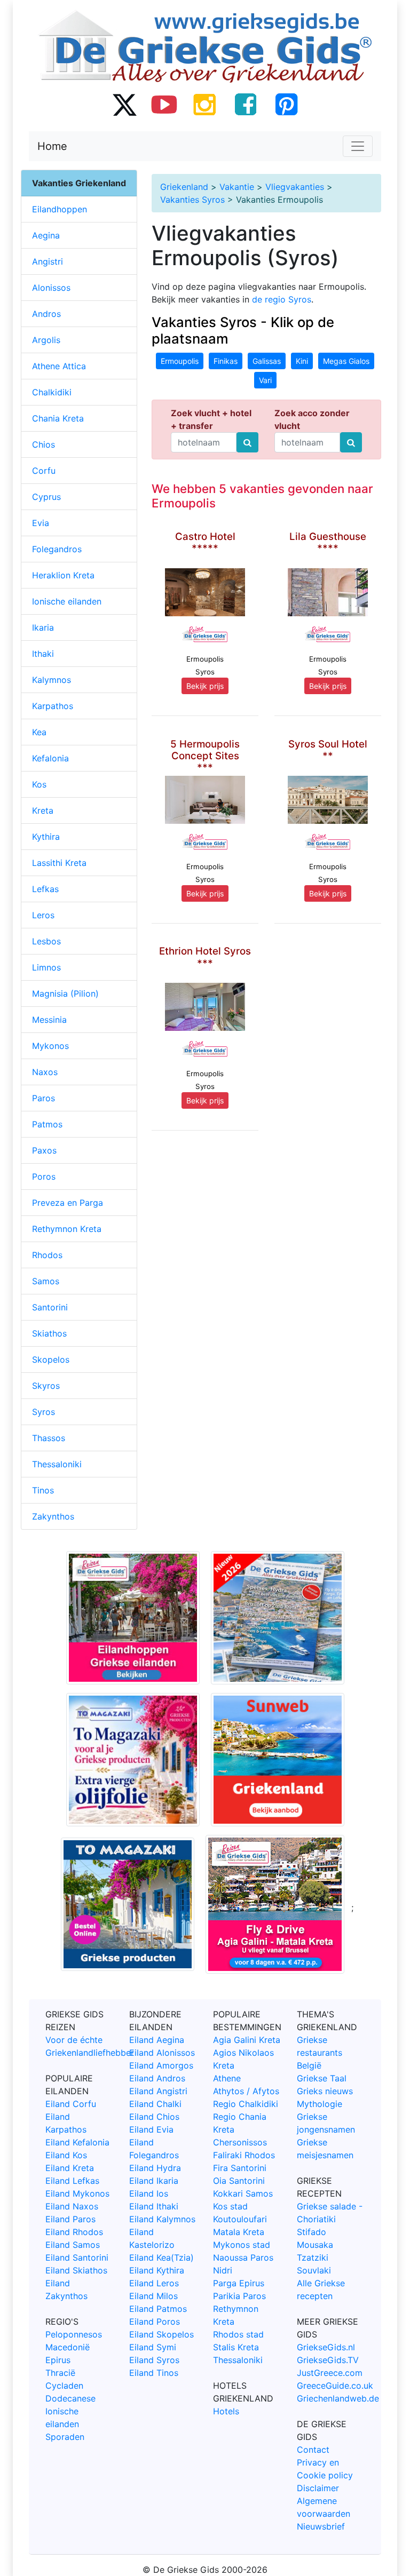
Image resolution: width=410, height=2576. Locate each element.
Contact (313, 2450)
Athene (227, 2078)
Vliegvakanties (295, 187)
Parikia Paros (239, 2296)
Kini (302, 361)
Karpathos (53, 706)
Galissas (267, 361)
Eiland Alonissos (162, 2053)
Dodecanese (70, 2398)
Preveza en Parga (68, 1203)
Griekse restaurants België (320, 2053)
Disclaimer (318, 2488)
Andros (46, 314)
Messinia (49, 1020)
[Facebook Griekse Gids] (246, 104)
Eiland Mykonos (77, 2193)
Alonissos (51, 288)
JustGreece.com (330, 2373)
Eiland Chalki (155, 2104)
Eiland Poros (155, 2321)
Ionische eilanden (67, 601)
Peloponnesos (74, 2334)
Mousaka (315, 2245)
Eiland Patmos (158, 2309)
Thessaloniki (57, 1464)
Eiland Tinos (154, 2373)
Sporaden (65, 2437)
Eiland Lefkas (72, 2181)
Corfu (44, 471)
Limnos (46, 967)
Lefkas (45, 889)
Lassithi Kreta (59, 863)
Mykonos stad (242, 2245)
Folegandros (57, 549)
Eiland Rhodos (74, 2232)
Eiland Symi (153, 2347)
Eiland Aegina (157, 2040)
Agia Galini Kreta (247, 2040)
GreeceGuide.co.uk (335, 2386)
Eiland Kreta (70, 2168)
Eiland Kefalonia (77, 2142)
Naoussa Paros (243, 2257)
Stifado (312, 2232)
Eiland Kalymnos (162, 2219)
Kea (39, 732)
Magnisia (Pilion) (65, 993)
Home (52, 146)
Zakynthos (53, 1516)
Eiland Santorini (77, 2257)
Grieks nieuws (325, 2091)
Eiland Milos (153, 2296)
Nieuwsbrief (321, 2526)
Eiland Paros (70, 2219)
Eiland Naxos (72, 2206)
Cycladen (64, 2386)
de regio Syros (282, 299)
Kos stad (230, 2206)
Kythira (46, 837)
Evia (41, 523)
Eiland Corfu (71, 2104)
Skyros (46, 1386)
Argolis (46, 340)
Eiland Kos (66, 2155)
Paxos (44, 1150)
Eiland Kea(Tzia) (161, 2257)
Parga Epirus (239, 2283)
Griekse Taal (322, 2078)
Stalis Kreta (236, 2347)
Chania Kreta (58, 418)
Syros (44, 1412)
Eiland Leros (154, 2283)
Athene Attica (59, 366)
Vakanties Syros (192, 200)
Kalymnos (52, 680)
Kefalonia (50, 758)
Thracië (60, 2373)
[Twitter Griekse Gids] (124, 104)
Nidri (223, 2270)
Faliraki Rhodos (244, 2155)
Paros (44, 1098)
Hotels (226, 2411)
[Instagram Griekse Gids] (205, 104)
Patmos (47, 1124)
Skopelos (51, 1359)
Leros (43, 915)
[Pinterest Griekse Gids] (286, 104)
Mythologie (320, 2104)
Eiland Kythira (157, 2270)
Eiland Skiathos (76, 2270)
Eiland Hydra (155, 2168)
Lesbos (46, 941)
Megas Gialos (346, 361)
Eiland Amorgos (161, 2065)
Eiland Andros (157, 2078)
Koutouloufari (240, 2219)
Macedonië (68, 2347)
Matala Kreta (239, 2232)
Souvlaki (314, 2270)
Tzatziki (313, 2257)
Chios (44, 444)
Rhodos (47, 1255)
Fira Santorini (240, 2168)
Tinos (43, 1490)
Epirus (58, 2360)
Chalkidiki (52, 392)
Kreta (43, 810)
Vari (265, 380)
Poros (44, 1176)
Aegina (46, 235)
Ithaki (43, 654)
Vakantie (237, 187)
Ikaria (43, 627)
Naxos (45, 1072)
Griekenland (184, 187)
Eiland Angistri (158, 2091)
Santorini (50, 1307)
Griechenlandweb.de (338, 2398)
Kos (39, 784)
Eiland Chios (154, 2117)
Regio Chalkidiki (246, 2104)
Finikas (226, 361)
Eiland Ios (149, 2193)
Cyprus (46, 497)
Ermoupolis (180, 361)
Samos (46, 1281)
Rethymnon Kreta (67, 1229)
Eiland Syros (154, 2360)
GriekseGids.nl (326, 2347)
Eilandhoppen (60, 209)
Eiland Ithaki (154, 2206)
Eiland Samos (73, 2245)
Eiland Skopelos (161, 2334)
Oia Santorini (239, 2181)
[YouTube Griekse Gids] (164, 104)
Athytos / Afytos (246, 2091)
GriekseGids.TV (328, 2360)
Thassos (49, 1438)
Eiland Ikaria (154, 2181)
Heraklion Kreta (63, 575)
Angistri (48, 261)
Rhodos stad (238, 2334)
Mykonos (50, 1046)
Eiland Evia (151, 2129)
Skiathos (49, 1333)
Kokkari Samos (243, 2193)
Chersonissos (240, 2142)
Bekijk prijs (205, 686)
